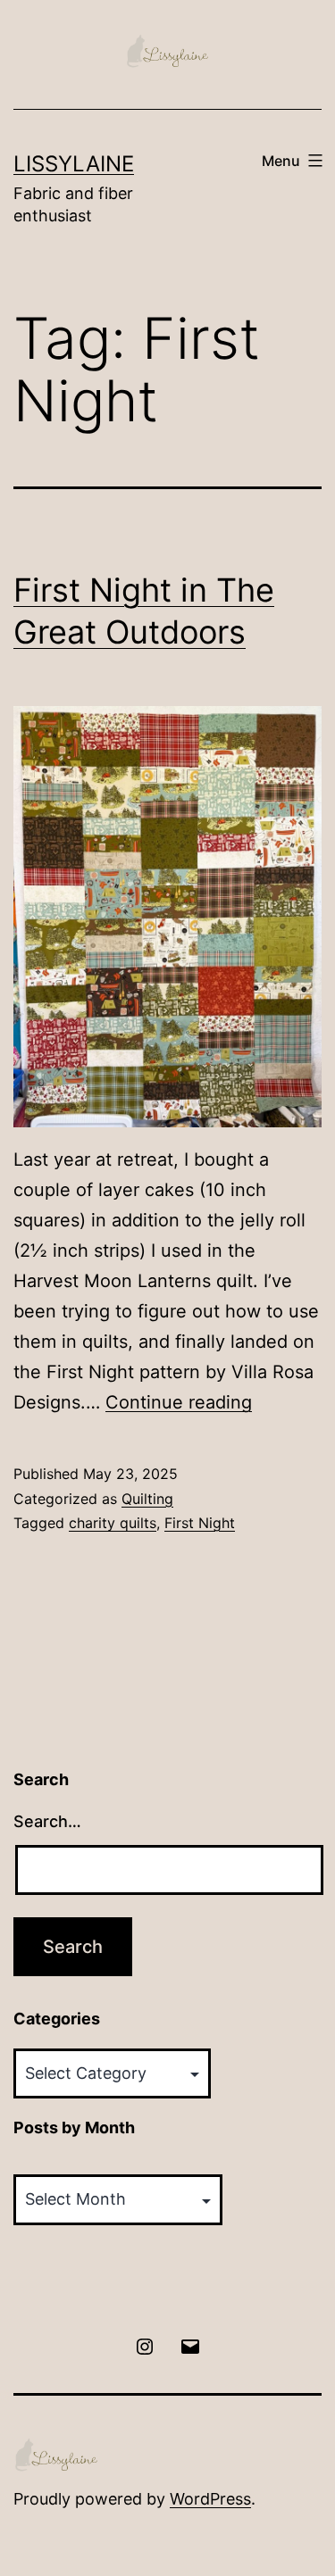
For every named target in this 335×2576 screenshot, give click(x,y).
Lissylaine (74, 164)
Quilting (147, 1499)
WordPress (210, 2499)
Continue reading (179, 1402)
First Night (200, 1523)
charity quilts (113, 1523)
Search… (47, 1821)
